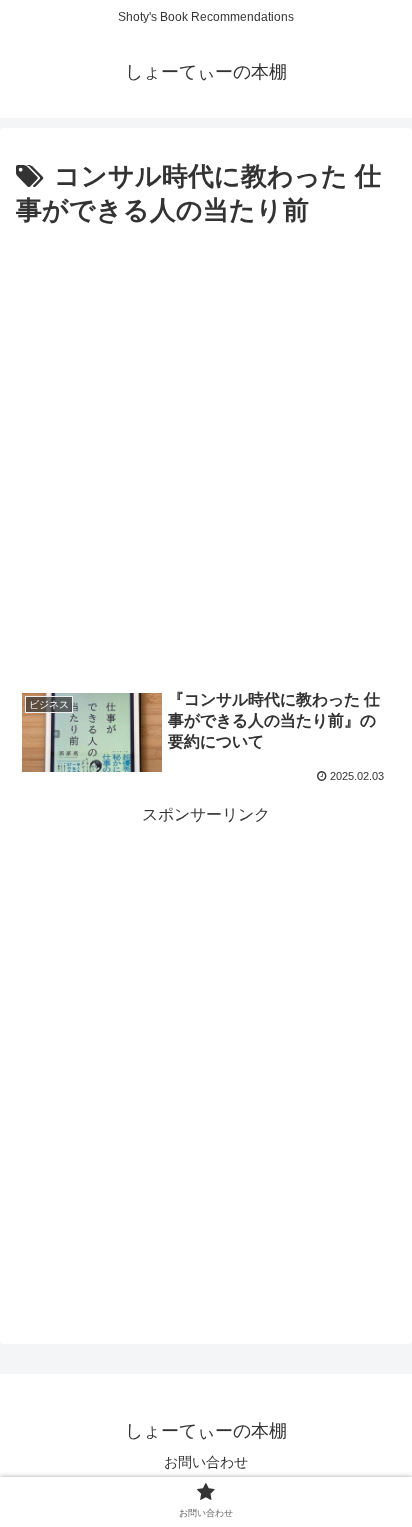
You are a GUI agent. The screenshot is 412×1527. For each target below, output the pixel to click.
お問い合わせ (206, 1462)
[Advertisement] (206, 450)
